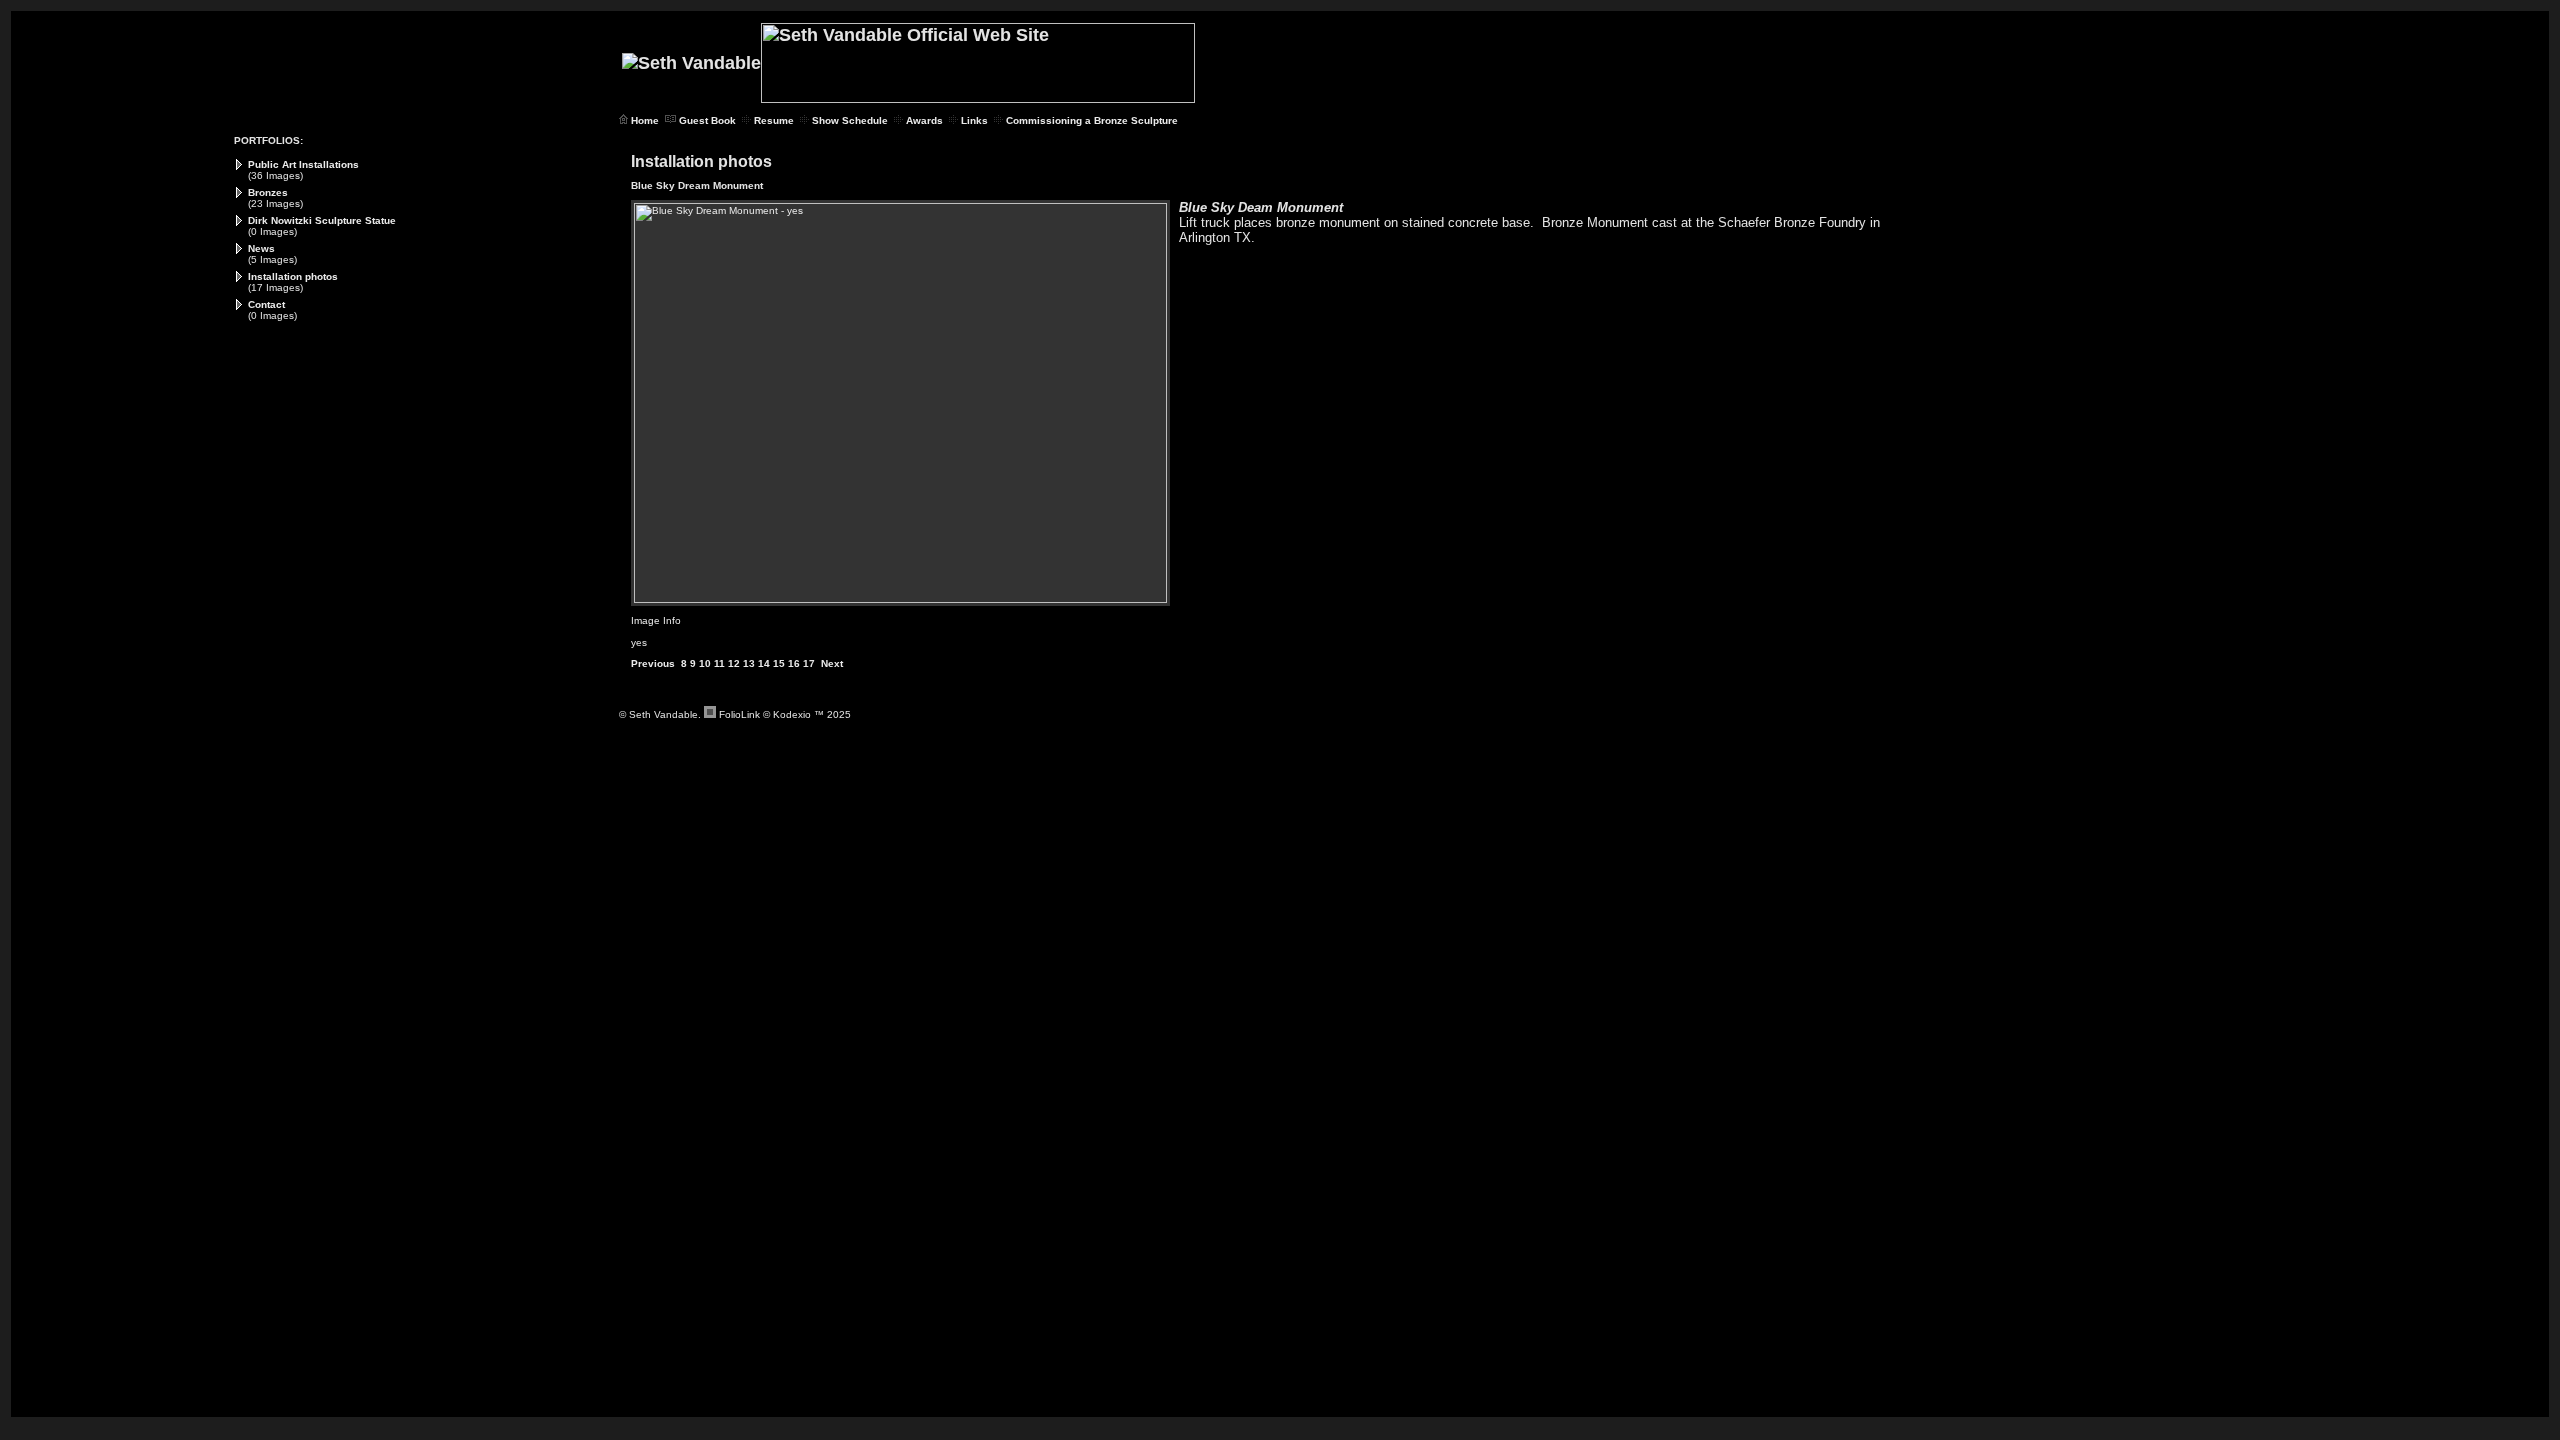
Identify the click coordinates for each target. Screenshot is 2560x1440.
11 (719, 663)
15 (779, 663)
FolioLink (739, 714)
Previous (653, 663)
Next (832, 663)
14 (764, 663)
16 (794, 663)
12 (734, 663)
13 (749, 663)
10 (705, 663)
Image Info (656, 620)
